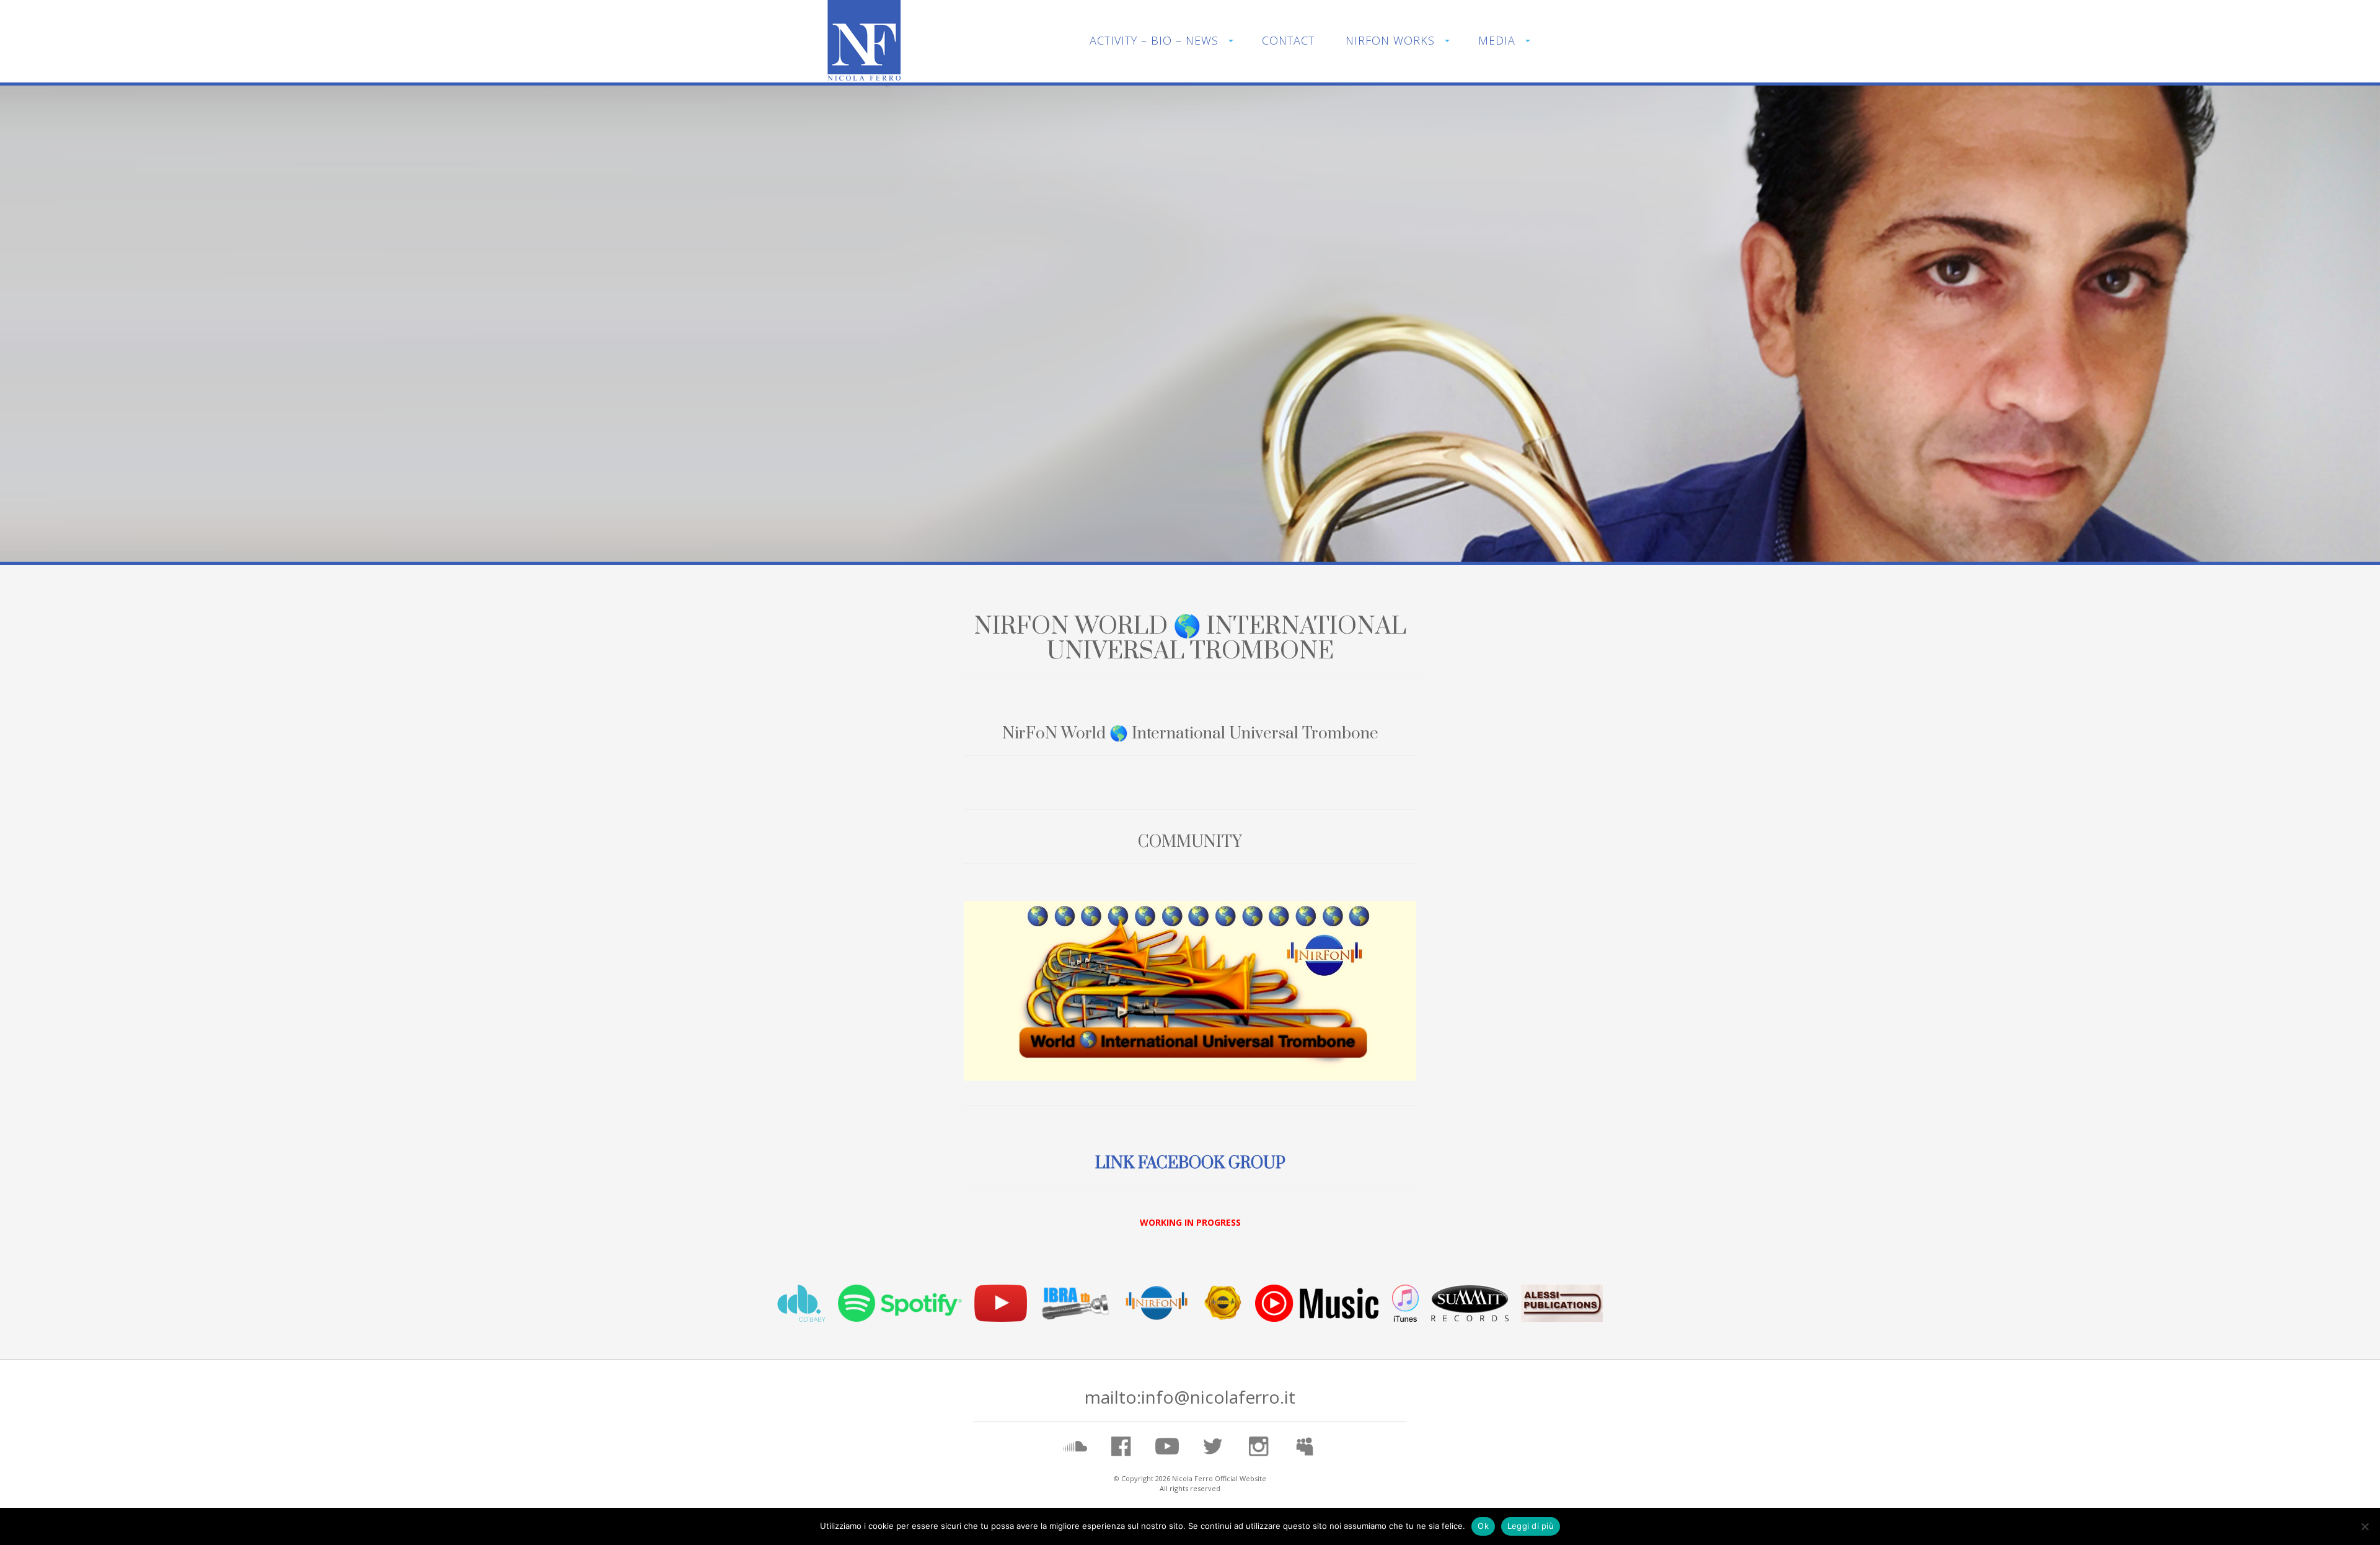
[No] (2365, 1526)
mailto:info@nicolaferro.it (1190, 1397)
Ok (1483, 1526)
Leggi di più (1531, 1526)
